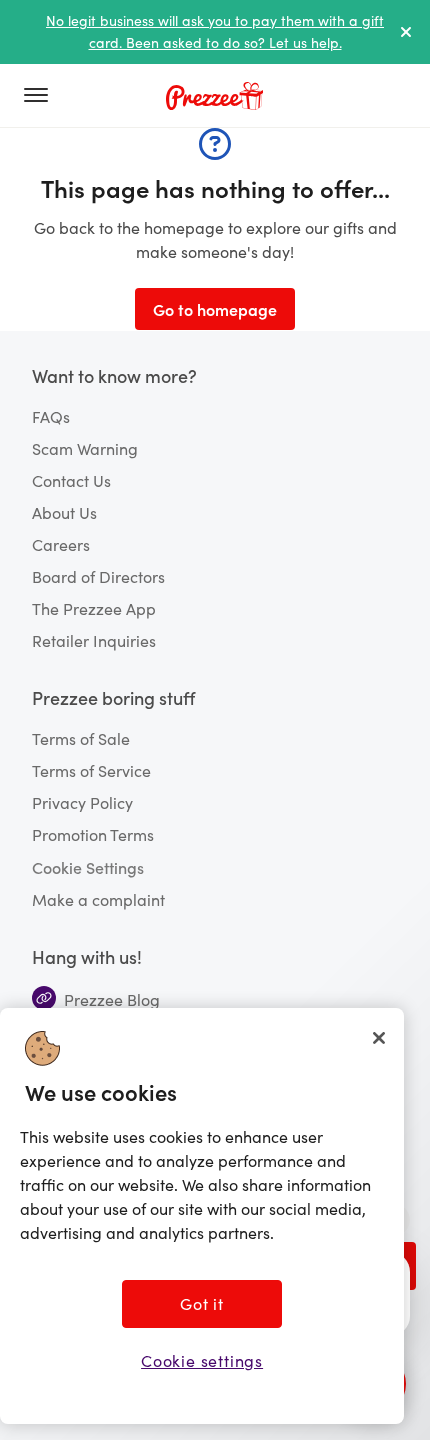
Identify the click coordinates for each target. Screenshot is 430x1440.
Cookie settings (202, 1360)
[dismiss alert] (406, 32)
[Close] (379, 1038)
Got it (202, 1303)
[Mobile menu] (44, 96)
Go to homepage (215, 309)
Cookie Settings (88, 867)
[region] (202, 1216)
